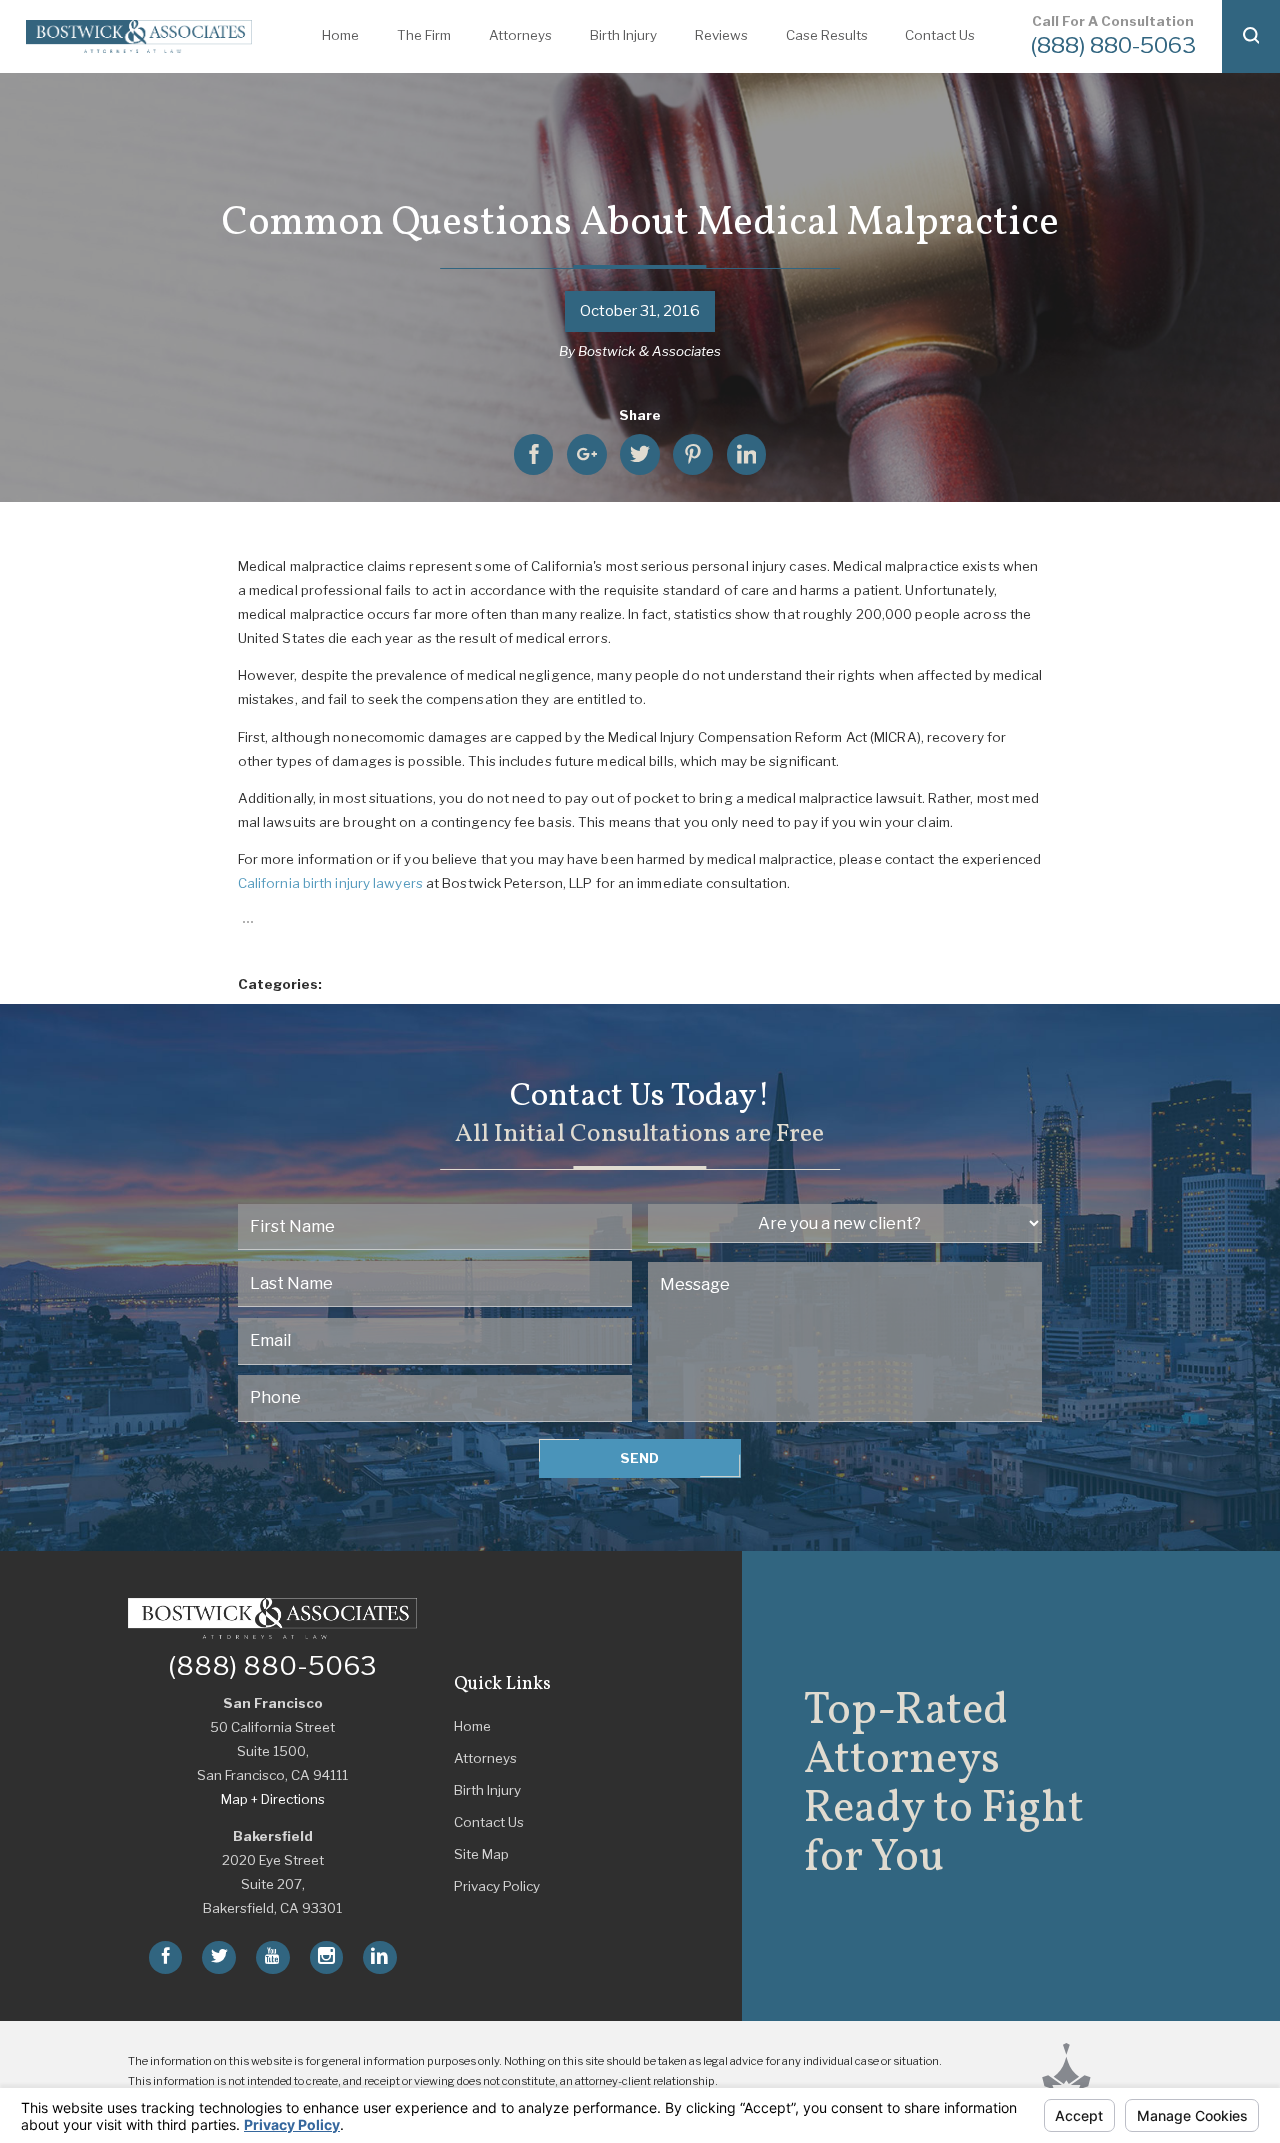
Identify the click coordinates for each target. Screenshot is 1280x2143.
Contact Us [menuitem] (940, 35)
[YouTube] (273, 1957)
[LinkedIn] (380, 1957)
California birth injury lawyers (330, 883)
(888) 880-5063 (1113, 45)
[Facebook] (166, 1957)
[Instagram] (327, 1957)
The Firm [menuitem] (424, 35)
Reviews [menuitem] (721, 35)
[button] (1251, 36)
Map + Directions (273, 1799)
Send (639, 1458)
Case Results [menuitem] (827, 35)
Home (472, 1726)
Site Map (481, 1854)
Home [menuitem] (340, 35)
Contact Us (489, 1822)
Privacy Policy (497, 1886)
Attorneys (485, 1758)
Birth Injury (487, 1790)
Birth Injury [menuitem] (623, 35)
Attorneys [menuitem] (520, 35)
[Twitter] (219, 1957)
